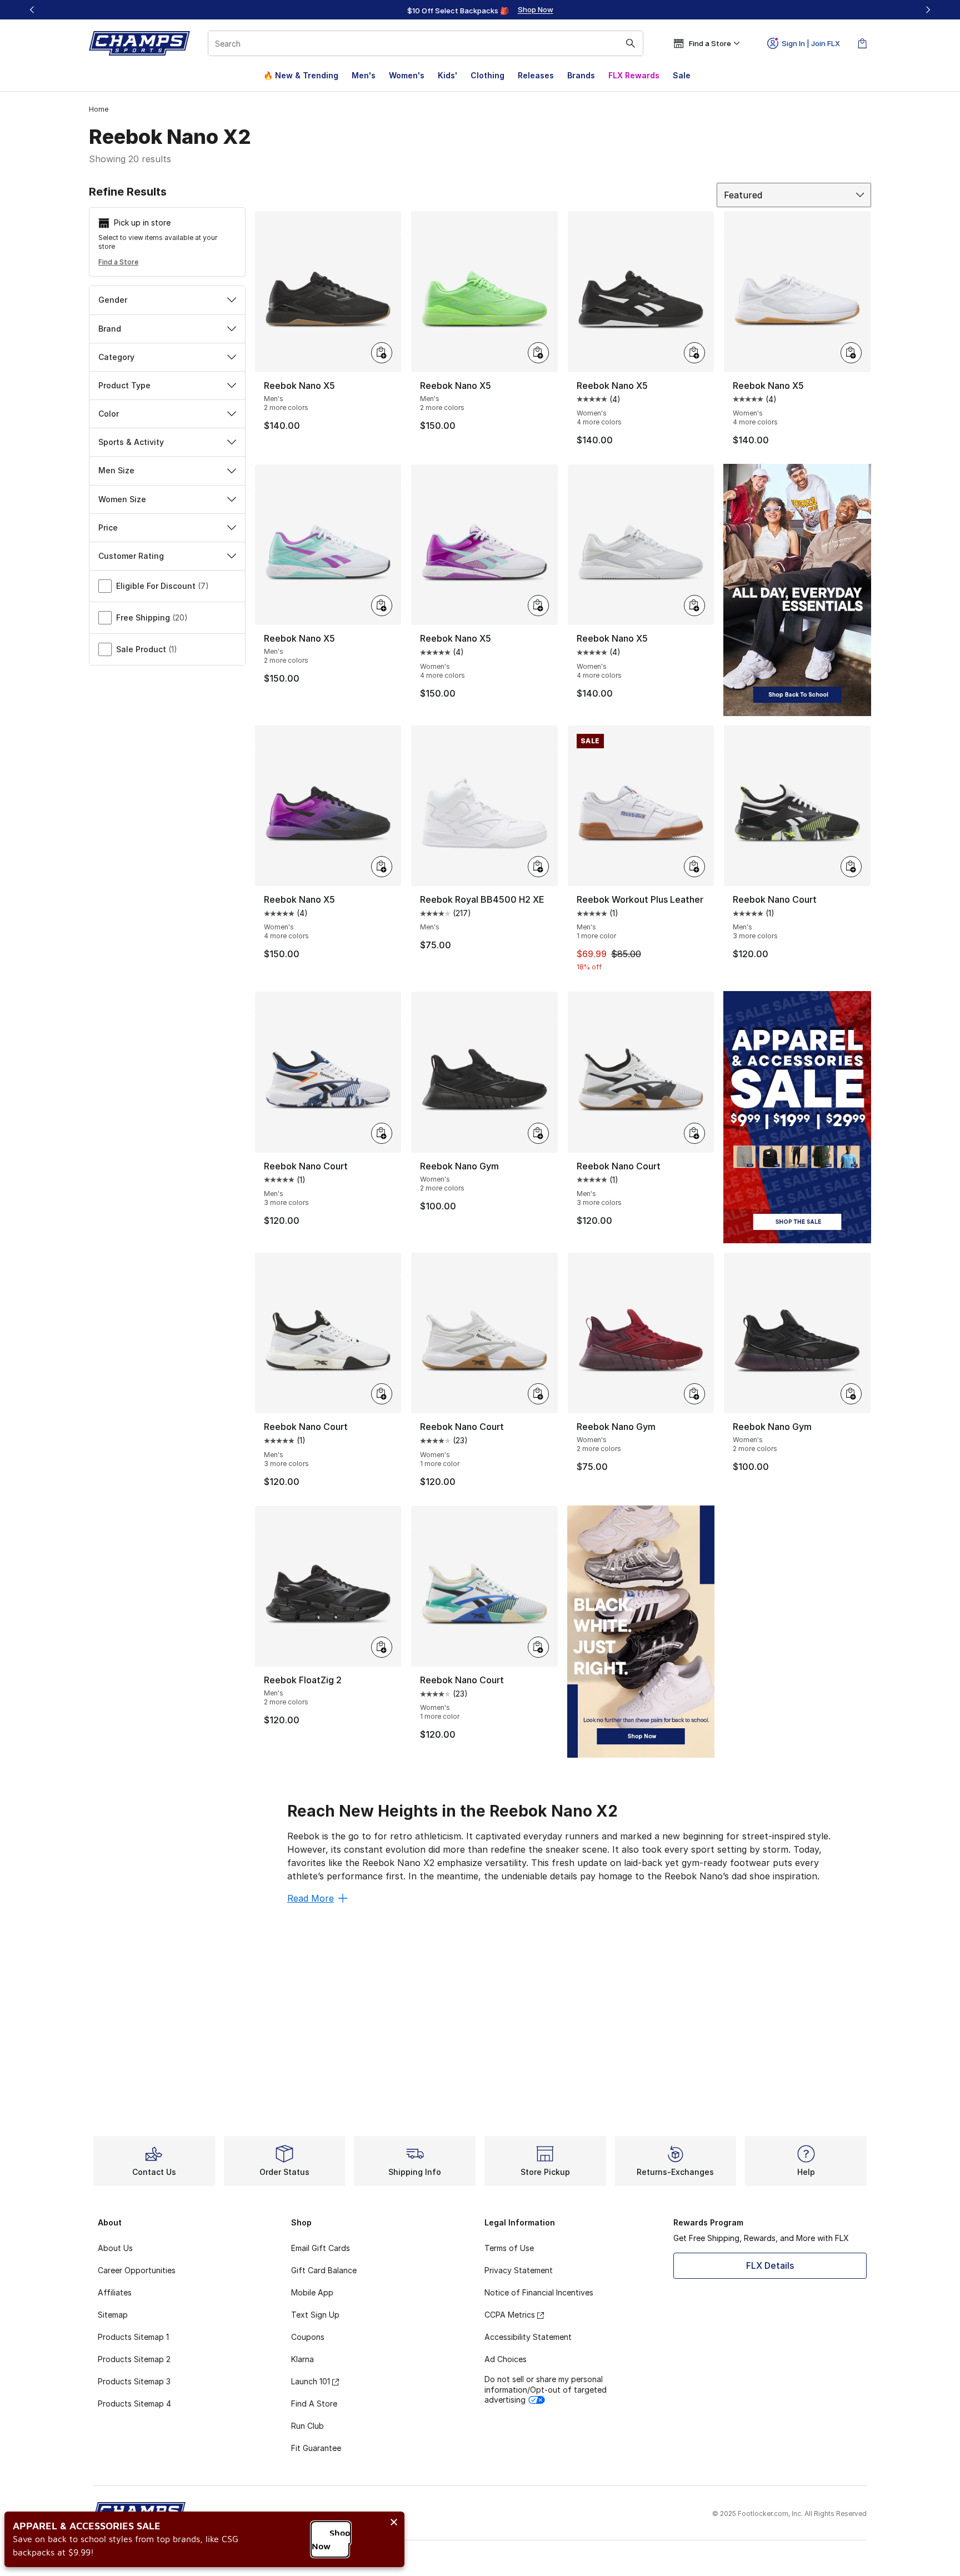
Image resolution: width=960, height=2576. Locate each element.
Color (109, 414)
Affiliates (115, 2292)
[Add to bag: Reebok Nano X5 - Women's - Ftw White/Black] (694, 353)
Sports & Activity (131, 442)
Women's (407, 75)
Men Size (116, 470)
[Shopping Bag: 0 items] (862, 43)
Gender (113, 300)
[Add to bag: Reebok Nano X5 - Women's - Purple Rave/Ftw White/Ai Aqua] (538, 606)
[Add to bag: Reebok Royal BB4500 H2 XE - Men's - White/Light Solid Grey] (538, 867)
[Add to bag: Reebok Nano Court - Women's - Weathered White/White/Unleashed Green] (538, 1647)
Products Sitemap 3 (134, 2381)
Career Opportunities (137, 2270)
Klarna (302, 2359)
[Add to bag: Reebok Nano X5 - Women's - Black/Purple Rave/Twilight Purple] (382, 867)
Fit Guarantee (316, 2448)
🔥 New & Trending (301, 75)
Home (99, 109)
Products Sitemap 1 (133, 2337)
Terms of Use (509, 2248)
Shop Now (331, 2539)
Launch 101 (311, 2381)
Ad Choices (506, 2359)
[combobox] (426, 43)
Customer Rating (131, 556)
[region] (480, 10)
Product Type (124, 385)
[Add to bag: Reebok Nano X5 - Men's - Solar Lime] (538, 353)
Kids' (447, 75)
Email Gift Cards (321, 2248)
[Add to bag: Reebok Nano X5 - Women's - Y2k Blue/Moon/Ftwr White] (694, 606)
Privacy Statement (519, 2270)
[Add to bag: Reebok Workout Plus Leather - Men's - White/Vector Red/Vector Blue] (694, 867)
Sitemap (113, 2315)
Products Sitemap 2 (134, 2359)
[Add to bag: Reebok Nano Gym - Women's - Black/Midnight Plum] (851, 1394)
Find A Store (314, 2404)
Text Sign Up (315, 2315)
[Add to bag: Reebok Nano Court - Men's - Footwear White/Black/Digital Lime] (851, 867)
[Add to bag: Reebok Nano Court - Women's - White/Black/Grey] (538, 1394)
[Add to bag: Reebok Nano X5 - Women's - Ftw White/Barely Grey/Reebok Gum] (851, 353)
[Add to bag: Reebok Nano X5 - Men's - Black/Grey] (382, 353)
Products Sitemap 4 (134, 2404)
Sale (682, 75)
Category (116, 357)
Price (108, 527)
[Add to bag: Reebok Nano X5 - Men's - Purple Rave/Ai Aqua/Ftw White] (382, 606)
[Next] (928, 10)
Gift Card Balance (324, 2270)
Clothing (487, 75)
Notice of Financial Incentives (539, 2292)
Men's (364, 75)
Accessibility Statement (528, 2337)
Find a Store (118, 262)
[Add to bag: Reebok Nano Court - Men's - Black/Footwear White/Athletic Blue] (382, 1133)
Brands (581, 75)
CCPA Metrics (510, 2315)
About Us (115, 2248)
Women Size (122, 499)
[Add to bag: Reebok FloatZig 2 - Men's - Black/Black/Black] (382, 1647)
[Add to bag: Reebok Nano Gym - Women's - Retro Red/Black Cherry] (694, 1394)
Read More (311, 1898)
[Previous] (32, 10)
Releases (536, 75)
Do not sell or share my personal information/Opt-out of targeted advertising (546, 2389)
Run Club (307, 2426)
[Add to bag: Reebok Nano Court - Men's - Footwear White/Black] (382, 1394)
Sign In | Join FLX (811, 43)
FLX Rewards (634, 75)
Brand (110, 329)
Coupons (308, 2337)
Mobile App (312, 2292)
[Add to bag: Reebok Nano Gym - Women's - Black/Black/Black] (538, 1133)
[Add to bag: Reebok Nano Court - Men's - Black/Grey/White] (694, 1133)
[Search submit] (631, 43)
